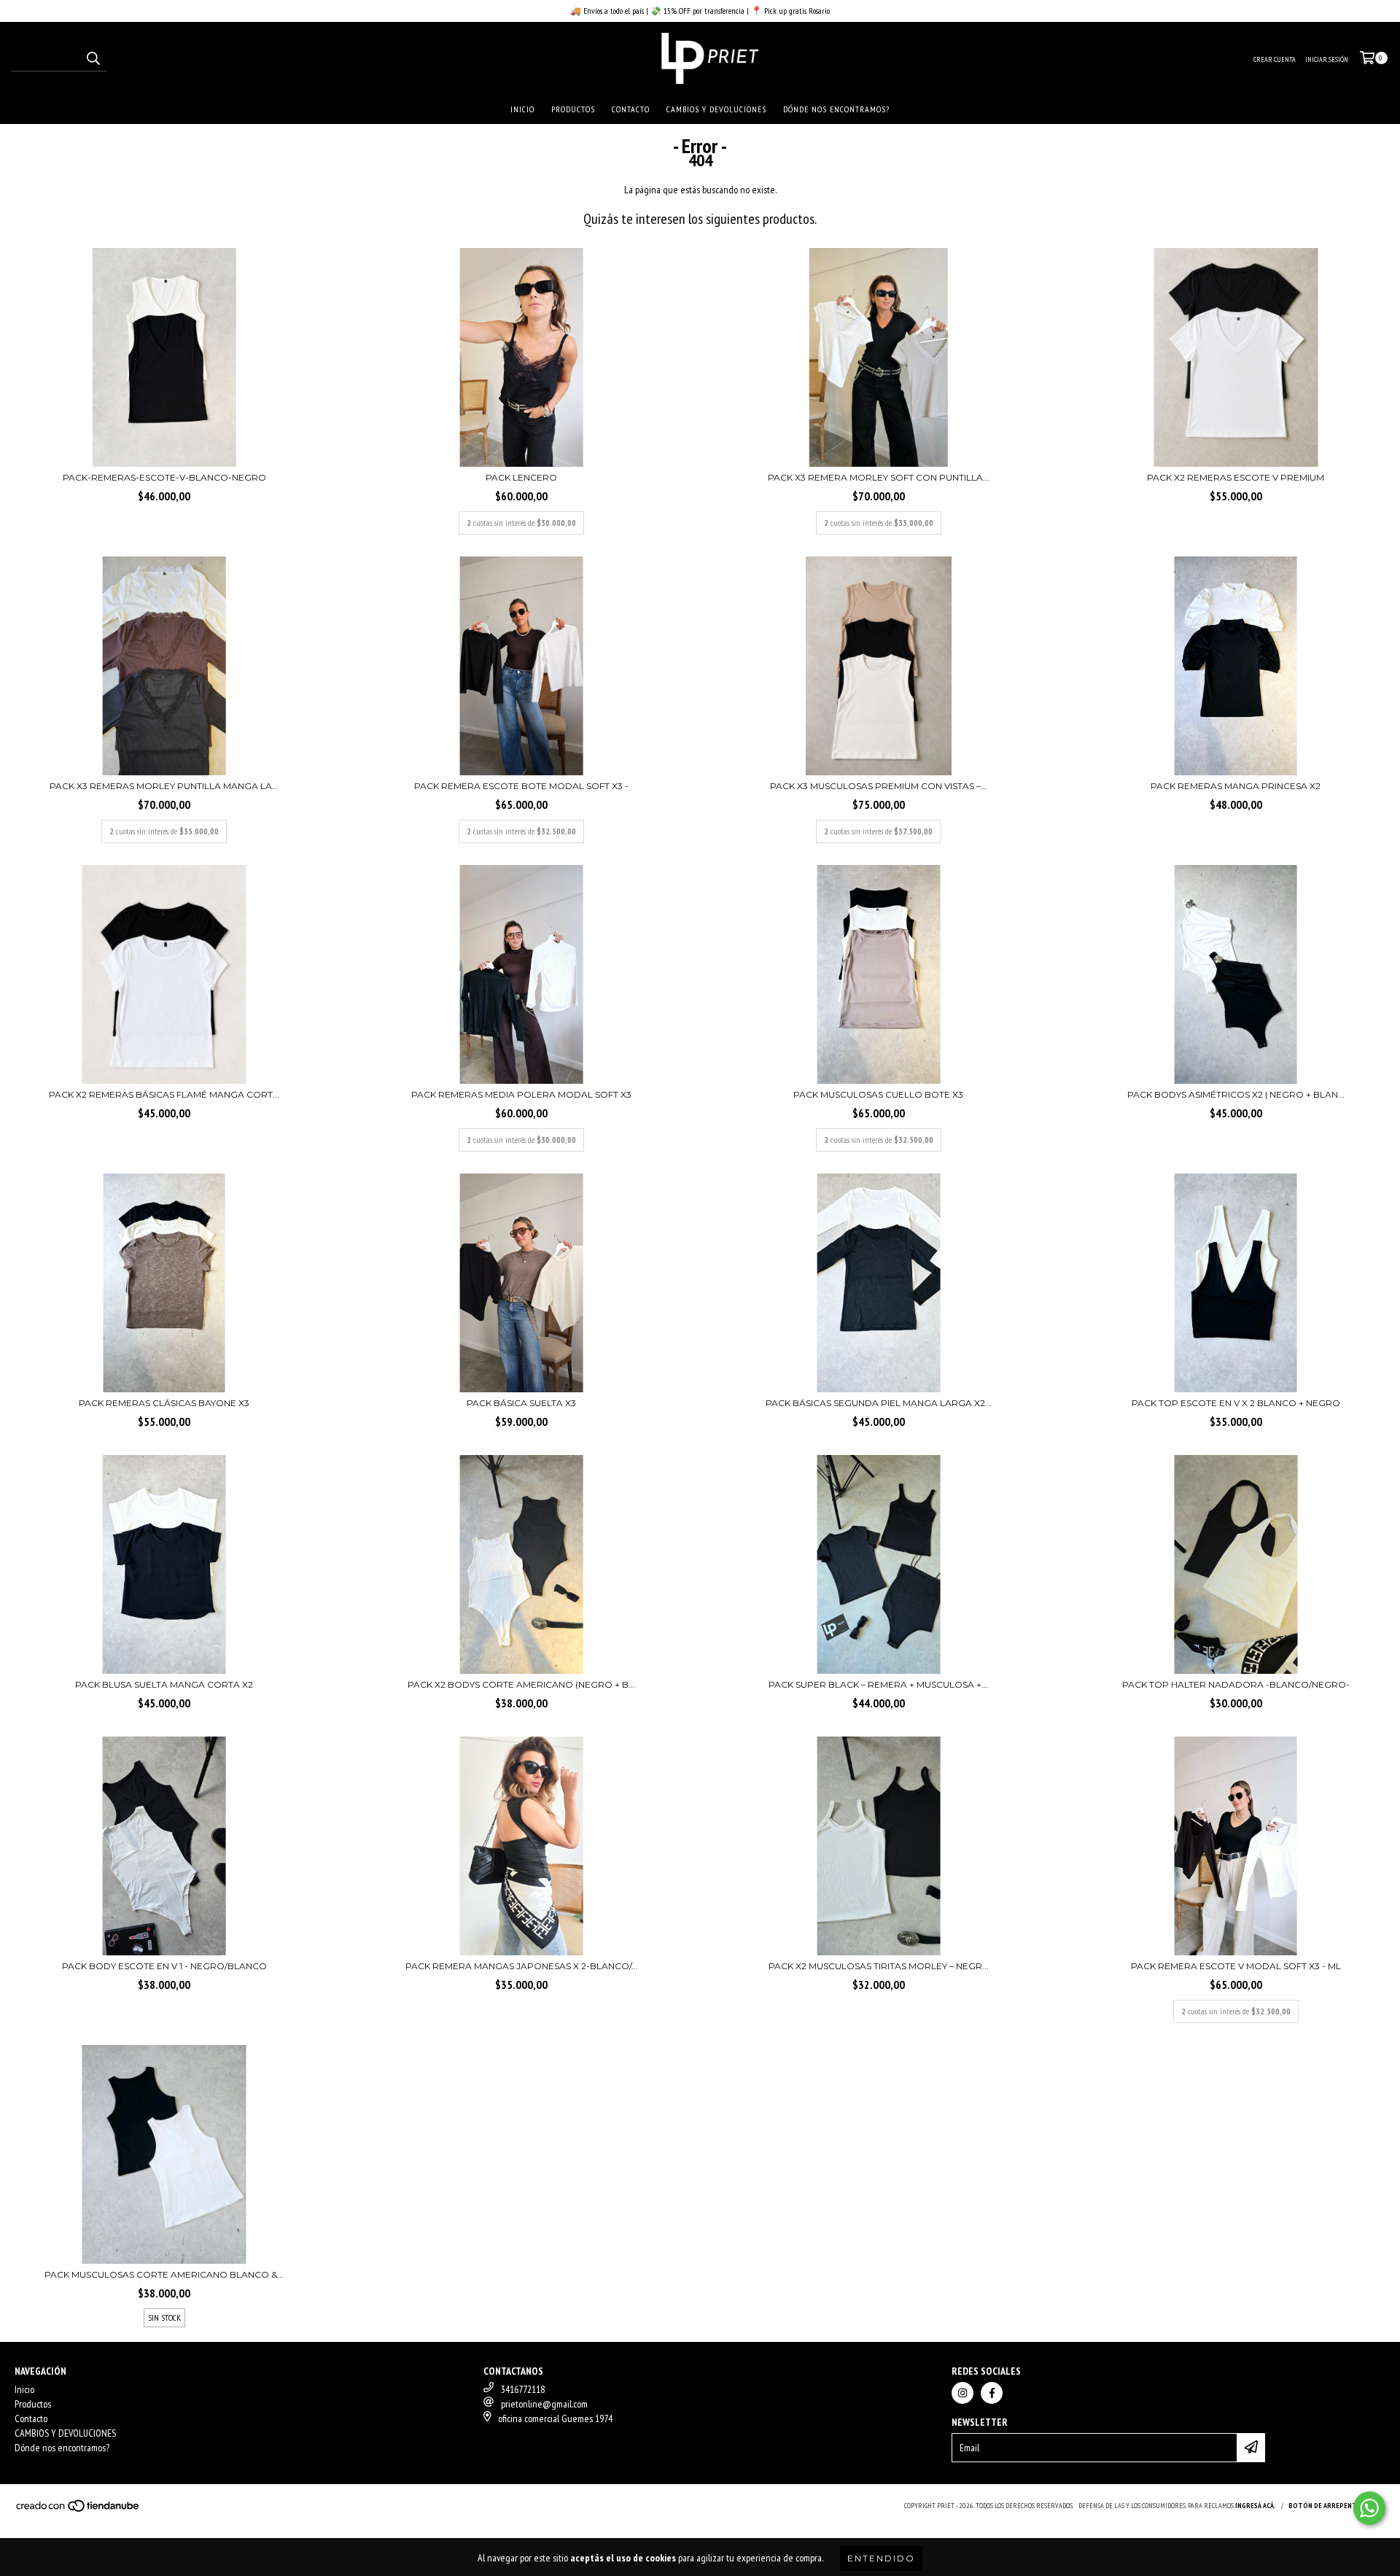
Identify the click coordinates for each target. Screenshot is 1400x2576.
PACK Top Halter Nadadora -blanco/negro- (1236, 1684)
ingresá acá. (1256, 2506)
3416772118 (523, 2389)
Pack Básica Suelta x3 (521, 1403)
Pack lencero (521, 477)
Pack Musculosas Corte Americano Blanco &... (164, 2274)
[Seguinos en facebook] (992, 2393)
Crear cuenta (1275, 59)
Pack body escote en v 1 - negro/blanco (164, 1966)
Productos (573, 109)
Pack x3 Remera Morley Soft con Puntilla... (879, 477)
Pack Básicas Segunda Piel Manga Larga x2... (879, 1403)
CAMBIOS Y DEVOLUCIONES (716, 109)
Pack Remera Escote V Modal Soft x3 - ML (1236, 1966)
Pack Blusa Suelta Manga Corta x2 (164, 1684)
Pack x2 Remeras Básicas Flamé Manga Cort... (164, 1094)
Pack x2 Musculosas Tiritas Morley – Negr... (879, 1966)
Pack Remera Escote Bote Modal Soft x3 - (521, 786)
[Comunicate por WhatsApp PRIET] (1369, 2508)
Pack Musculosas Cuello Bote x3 (878, 1094)
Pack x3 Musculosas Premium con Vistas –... (879, 786)
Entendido (881, 2558)
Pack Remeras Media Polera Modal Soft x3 (521, 1094)
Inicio (522, 109)
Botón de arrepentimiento (1337, 2506)
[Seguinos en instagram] (962, 2393)
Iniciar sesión (1327, 59)
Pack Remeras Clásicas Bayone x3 (164, 1403)
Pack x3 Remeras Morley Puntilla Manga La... (164, 786)
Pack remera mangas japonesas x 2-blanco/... (522, 1966)
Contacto (631, 109)
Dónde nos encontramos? (836, 109)
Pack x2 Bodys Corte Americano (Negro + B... (521, 1684)
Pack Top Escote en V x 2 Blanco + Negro (1236, 1403)
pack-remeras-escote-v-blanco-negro (164, 477)
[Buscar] (93, 58)
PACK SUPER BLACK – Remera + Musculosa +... (878, 1684)
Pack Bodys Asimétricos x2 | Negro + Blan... (1236, 1094)
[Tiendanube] (78, 2510)
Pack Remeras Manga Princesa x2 (1236, 786)
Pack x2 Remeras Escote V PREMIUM (1236, 477)
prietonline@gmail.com (544, 2404)
